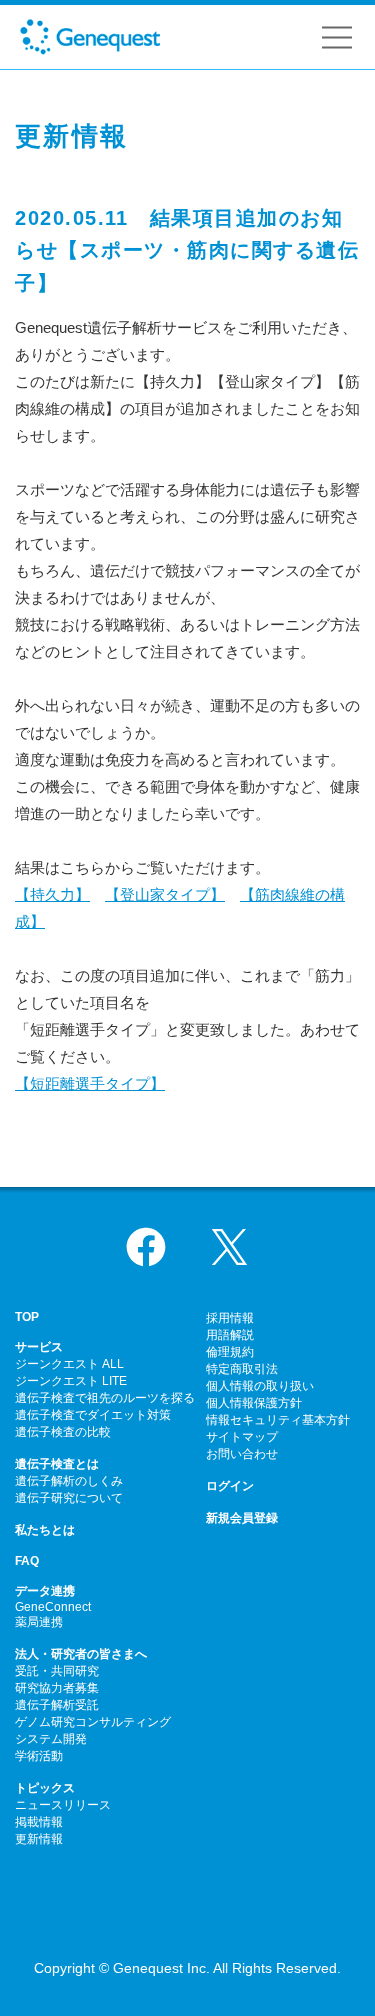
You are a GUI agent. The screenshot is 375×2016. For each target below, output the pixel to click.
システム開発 (51, 1739)
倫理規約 (230, 1352)
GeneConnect (53, 1607)
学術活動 (39, 1756)
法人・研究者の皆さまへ (81, 1654)
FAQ (27, 1561)
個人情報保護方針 (254, 1403)
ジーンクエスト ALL (69, 1364)
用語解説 (230, 1335)
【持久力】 (52, 894)
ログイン (230, 1486)
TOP (27, 1317)
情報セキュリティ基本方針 (278, 1420)
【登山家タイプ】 (165, 894)
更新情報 (39, 1839)
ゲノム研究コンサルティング (93, 1722)
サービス (39, 1347)
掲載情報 (39, 1822)
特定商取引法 (242, 1369)
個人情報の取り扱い (260, 1386)
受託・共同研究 (57, 1671)
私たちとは (45, 1530)
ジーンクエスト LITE (71, 1381)
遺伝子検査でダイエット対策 (93, 1415)
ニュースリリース (63, 1805)
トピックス (45, 1788)
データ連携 (45, 1591)
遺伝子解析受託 (57, 1705)
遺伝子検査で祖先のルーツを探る (105, 1398)
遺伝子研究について (69, 1498)
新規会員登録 (242, 1518)
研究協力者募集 (57, 1688)
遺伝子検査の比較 (63, 1432)
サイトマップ (242, 1437)
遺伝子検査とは (57, 1464)
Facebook (146, 1247)
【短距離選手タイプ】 (90, 1083)
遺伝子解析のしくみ (69, 1481)
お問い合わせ (242, 1454)
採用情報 (230, 1318)
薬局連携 (39, 1622)
